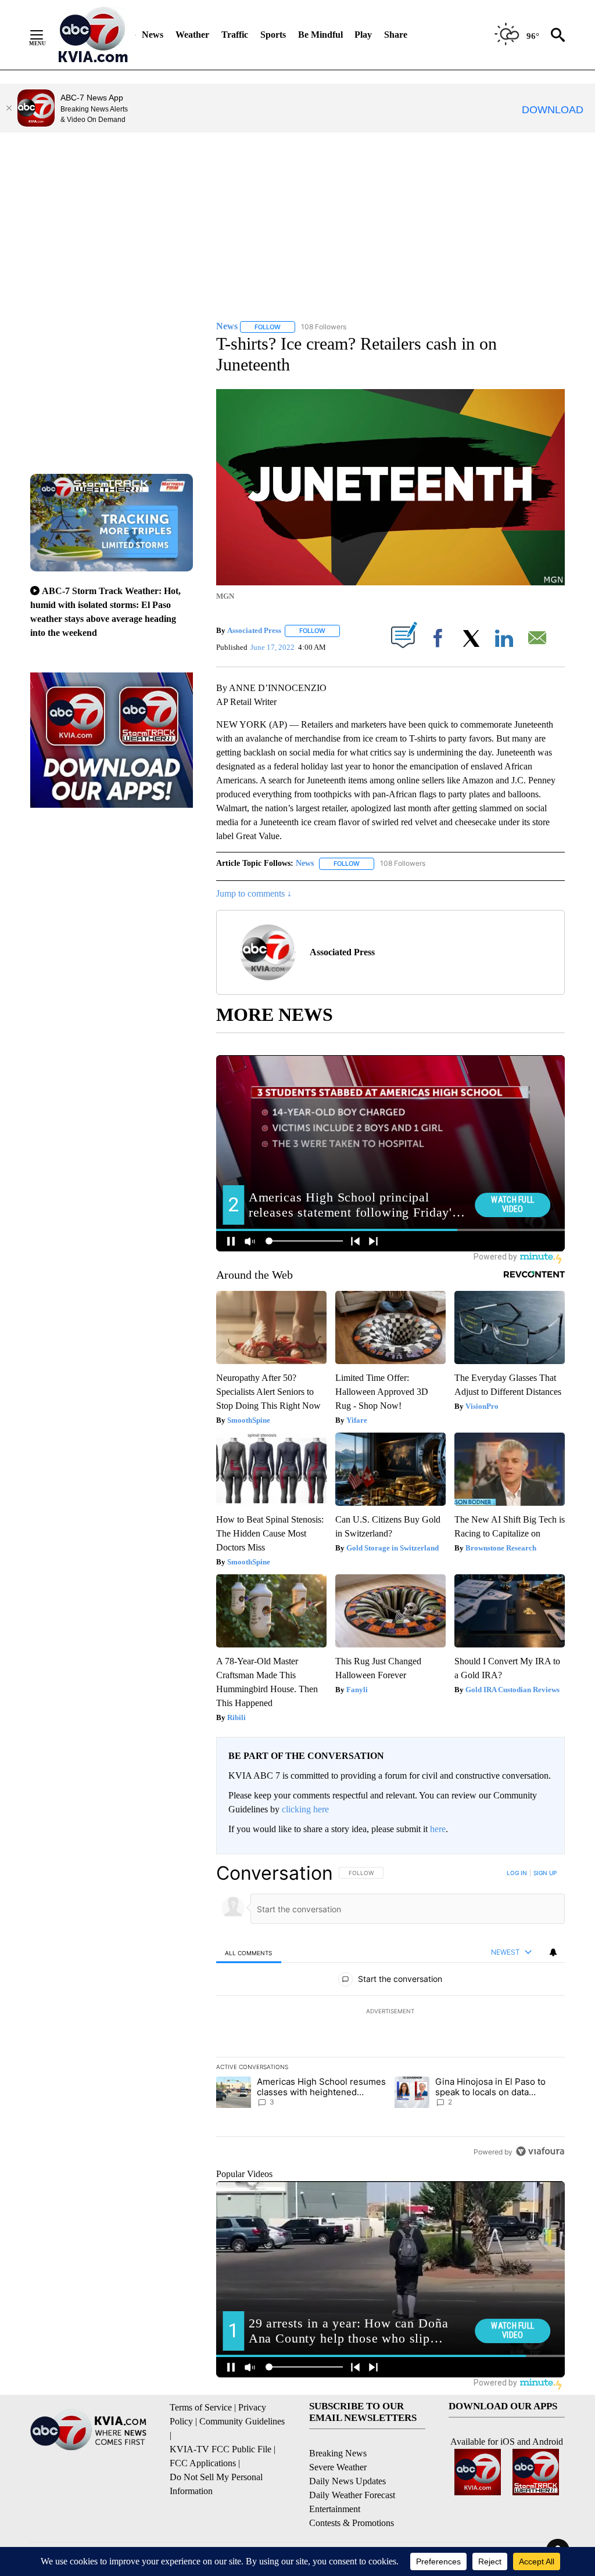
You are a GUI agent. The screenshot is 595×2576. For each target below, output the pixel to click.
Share (396, 35)
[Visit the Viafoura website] (540, 2151)
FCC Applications (203, 2463)
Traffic (235, 35)
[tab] (249, 1953)
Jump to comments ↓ (254, 893)
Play (363, 35)
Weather (192, 35)
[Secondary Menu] (45, 35)
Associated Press (254, 630)
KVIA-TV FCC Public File (221, 2449)
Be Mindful (320, 35)
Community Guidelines (242, 2421)
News (153, 35)
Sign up (545, 1873)
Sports (273, 35)
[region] (390, 2012)
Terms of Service (201, 2407)
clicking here (305, 1809)
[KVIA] (93, 35)
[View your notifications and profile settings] (553, 1952)
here (438, 1829)
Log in (517, 1873)
